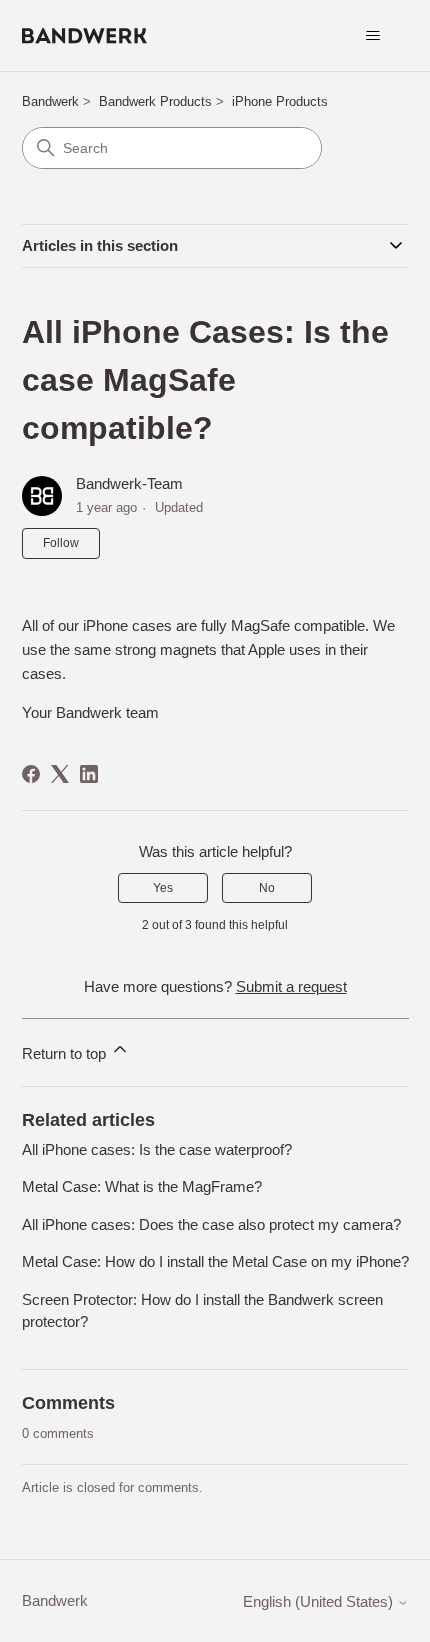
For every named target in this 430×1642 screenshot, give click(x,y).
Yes (163, 888)
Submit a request (291, 986)
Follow (61, 543)
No (267, 888)
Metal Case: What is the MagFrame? (142, 1186)
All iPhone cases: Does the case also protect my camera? (211, 1224)
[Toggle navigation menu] (373, 36)
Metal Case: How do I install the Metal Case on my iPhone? (215, 1261)
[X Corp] (60, 774)
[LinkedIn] (89, 774)
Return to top (66, 1053)
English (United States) (320, 1601)
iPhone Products (280, 101)
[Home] (84, 35)
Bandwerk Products (155, 101)
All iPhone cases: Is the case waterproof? (157, 1149)
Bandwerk (50, 101)
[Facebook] (31, 774)
